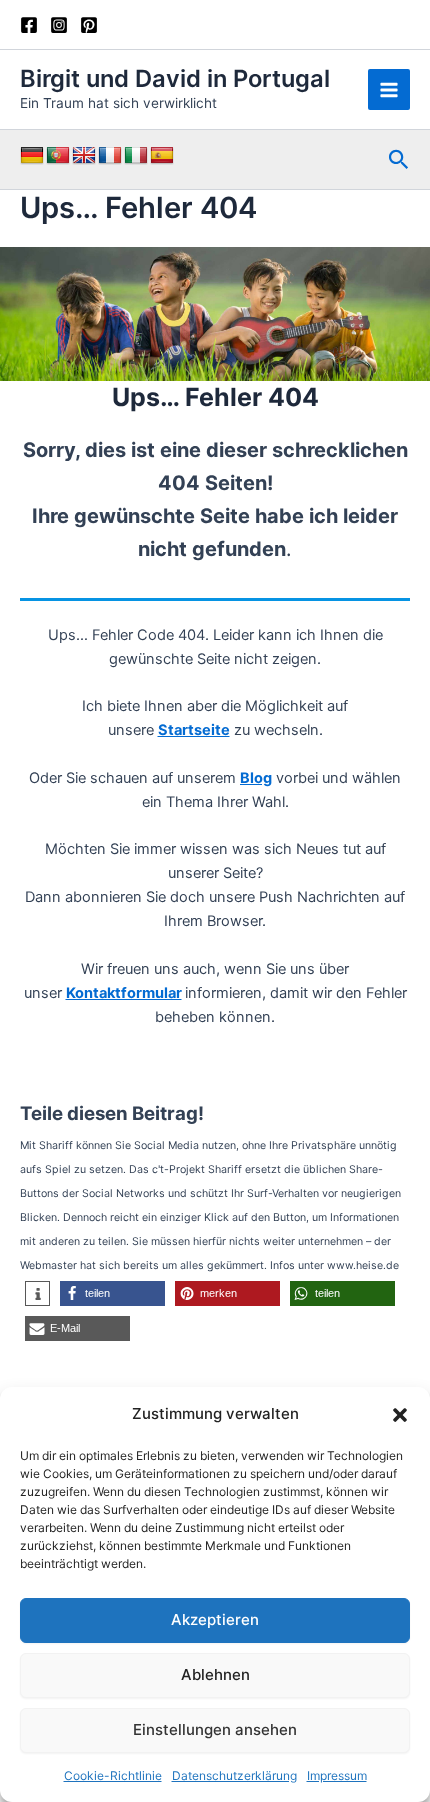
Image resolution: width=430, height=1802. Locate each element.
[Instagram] (59, 25)
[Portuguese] (58, 156)
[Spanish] (162, 156)
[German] (32, 156)
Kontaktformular (124, 993)
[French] (110, 156)
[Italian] (136, 156)
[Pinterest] (89, 25)
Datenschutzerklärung (234, 1775)
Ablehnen (215, 1674)
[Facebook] (29, 25)
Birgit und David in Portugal (175, 78)
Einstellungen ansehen (215, 1729)
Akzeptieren (215, 1619)
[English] (84, 156)
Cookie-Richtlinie (113, 1775)
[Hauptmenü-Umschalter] (389, 90)
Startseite (194, 730)
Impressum (337, 1775)
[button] (400, 1415)
